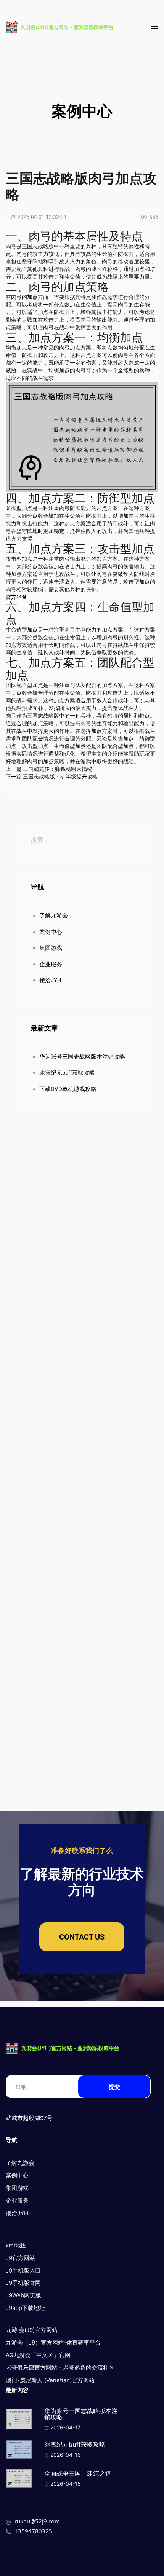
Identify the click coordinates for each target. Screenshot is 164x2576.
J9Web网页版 (23, 2295)
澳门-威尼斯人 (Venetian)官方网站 (50, 2380)
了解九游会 (54, 916)
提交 (114, 2087)
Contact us (82, 1937)
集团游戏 (51, 948)
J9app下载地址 (25, 2308)
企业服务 (51, 964)
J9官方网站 (20, 2258)
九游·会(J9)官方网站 (32, 2330)
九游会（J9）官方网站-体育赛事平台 (53, 2342)
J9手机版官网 (23, 2283)
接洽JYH (50, 980)
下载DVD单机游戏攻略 (68, 1089)
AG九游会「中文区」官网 (38, 2355)
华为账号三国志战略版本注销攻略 (82, 1057)
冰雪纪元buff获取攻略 (67, 1073)
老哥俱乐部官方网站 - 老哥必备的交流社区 (60, 2368)
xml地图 (16, 2245)
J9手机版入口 (23, 2271)
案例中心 (51, 932)
